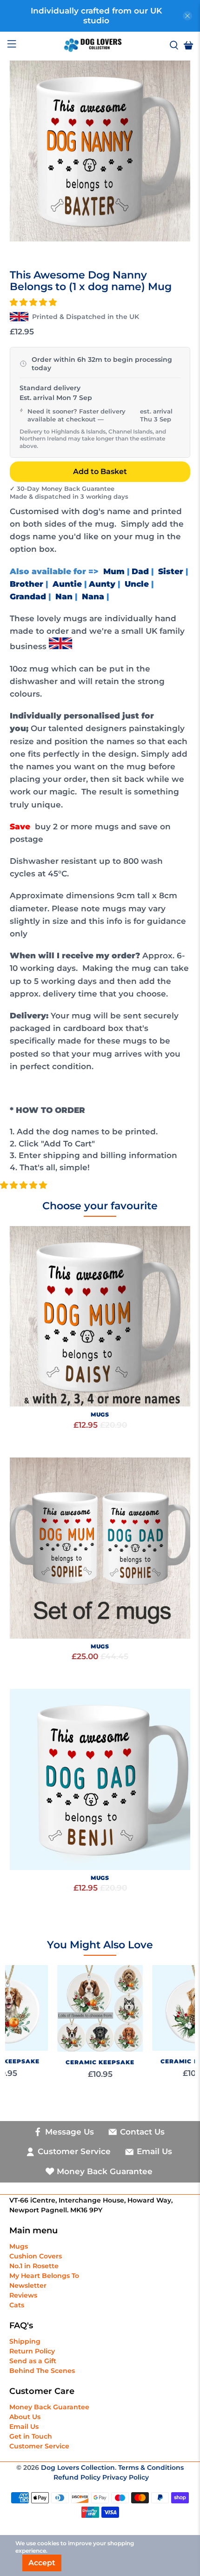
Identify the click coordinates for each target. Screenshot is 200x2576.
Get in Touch (31, 2436)
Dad (140, 571)
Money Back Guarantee (49, 2407)
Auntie (67, 584)
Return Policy (32, 2351)
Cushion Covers (36, 2256)
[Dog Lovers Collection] (93, 45)
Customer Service (39, 2446)
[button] (33, 302)
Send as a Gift (33, 2361)
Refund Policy (78, 2477)
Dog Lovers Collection (78, 2468)
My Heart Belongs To (44, 2276)
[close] (187, 16)
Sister (171, 571)
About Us (25, 2417)
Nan (64, 597)
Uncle (137, 584)
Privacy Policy (126, 2477)
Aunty (102, 584)
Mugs (19, 2246)
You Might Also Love (100, 1945)
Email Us (24, 2427)
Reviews (23, 2295)
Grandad (28, 597)
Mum (114, 571)
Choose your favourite (100, 1206)
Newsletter (28, 2285)
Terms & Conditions (151, 2468)
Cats (17, 2305)
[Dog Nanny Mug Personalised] (100, 151)
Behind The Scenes (42, 2371)
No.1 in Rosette (34, 2266)
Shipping (25, 2341)
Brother (27, 584)
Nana (93, 597)
